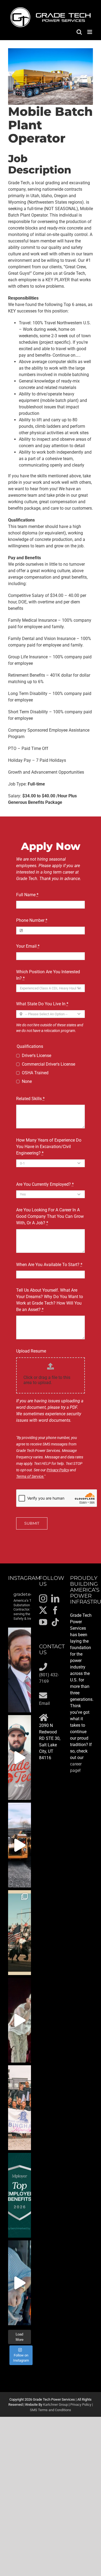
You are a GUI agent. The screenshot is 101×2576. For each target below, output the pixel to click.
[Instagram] (43, 1598)
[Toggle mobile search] (79, 32)
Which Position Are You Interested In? (48, 975)
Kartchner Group (55, 2405)
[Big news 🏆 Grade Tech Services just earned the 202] (20, 2195)
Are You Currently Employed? (45, 1184)
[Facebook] (55, 1610)
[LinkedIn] (55, 1598)
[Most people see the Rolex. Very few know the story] (20, 2283)
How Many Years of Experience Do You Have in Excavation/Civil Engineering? (49, 1147)
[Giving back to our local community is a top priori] (20, 2108)
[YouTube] (43, 1622)
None (27, 1081)
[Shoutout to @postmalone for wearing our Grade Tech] (20, 2020)
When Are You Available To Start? (49, 1265)
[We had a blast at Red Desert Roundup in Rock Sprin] (20, 1933)
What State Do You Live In (42, 1004)
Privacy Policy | (82, 2405)
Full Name (27, 895)
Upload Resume (31, 1351)
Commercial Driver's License (48, 1064)
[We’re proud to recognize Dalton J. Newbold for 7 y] (20, 1670)
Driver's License (36, 1056)
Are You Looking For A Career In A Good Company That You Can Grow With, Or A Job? (50, 1216)
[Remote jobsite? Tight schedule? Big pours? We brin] (20, 1758)
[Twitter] (43, 1610)
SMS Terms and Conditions (50, 2410)
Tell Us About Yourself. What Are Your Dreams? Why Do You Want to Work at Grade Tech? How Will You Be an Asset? (50, 1300)
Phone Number (32, 920)
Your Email (28, 946)
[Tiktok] (55, 1622)
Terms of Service (30, 1476)
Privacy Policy (58, 1470)
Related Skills (30, 1099)
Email (44, 1703)
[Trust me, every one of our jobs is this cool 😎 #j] (20, 1845)
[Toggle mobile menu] (90, 32)
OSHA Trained (35, 1073)
